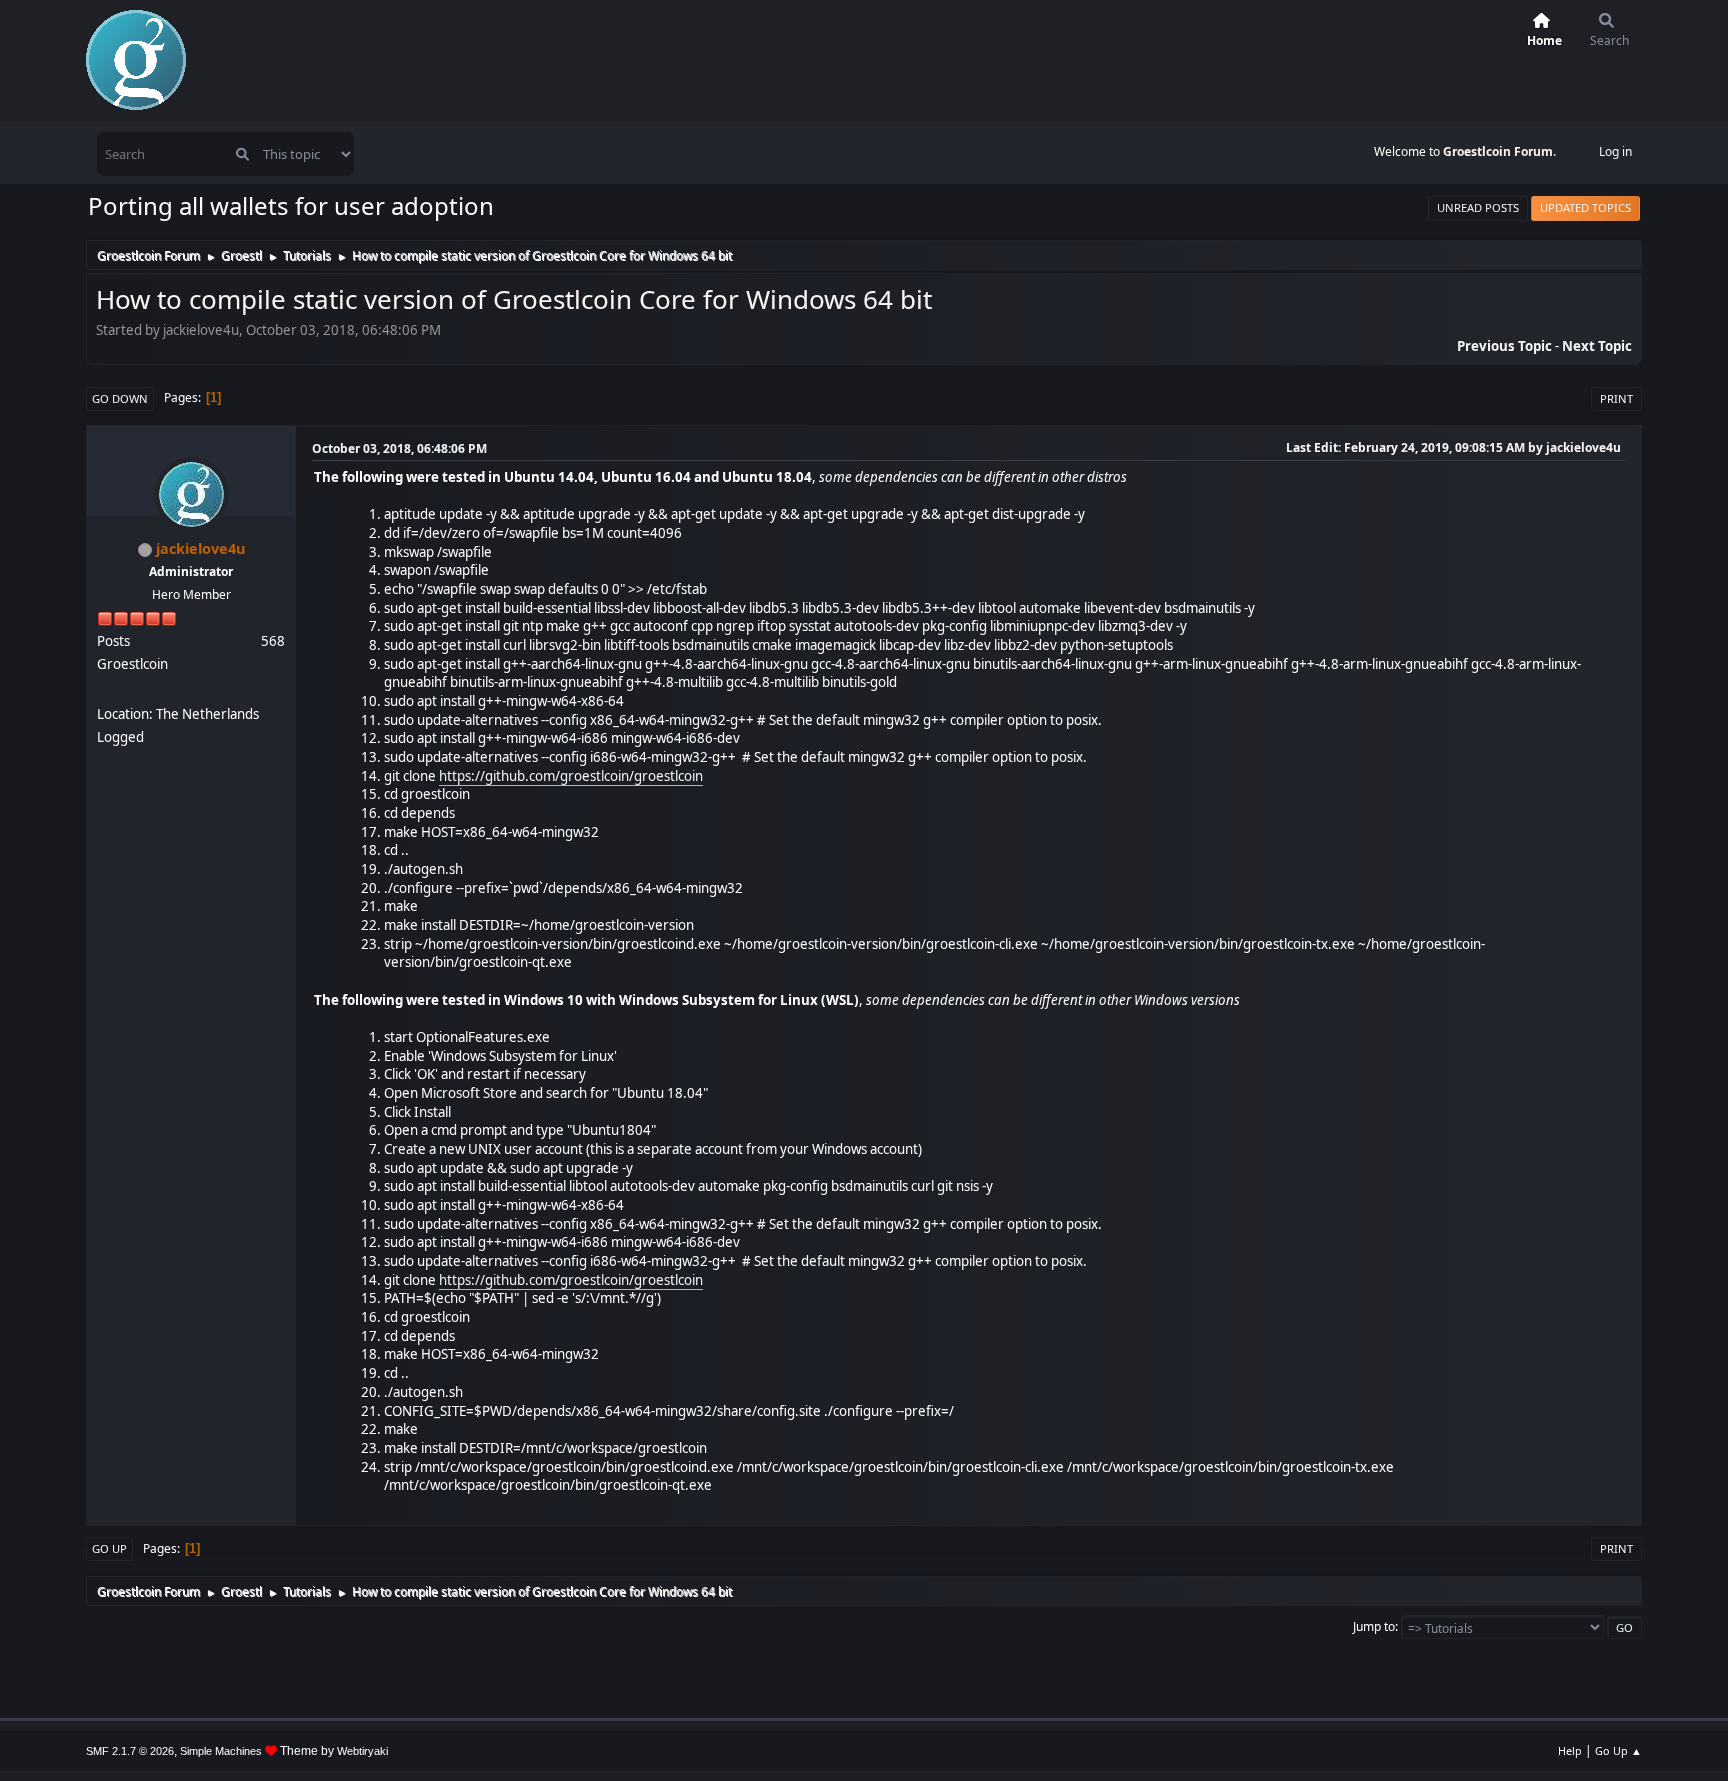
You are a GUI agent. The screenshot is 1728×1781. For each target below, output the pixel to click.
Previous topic (1504, 346)
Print (1616, 398)
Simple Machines (221, 1751)
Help (1570, 1750)
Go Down (120, 398)
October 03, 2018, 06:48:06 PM (399, 448)
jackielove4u (200, 548)
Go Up (109, 1548)
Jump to (1374, 1626)
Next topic (1597, 346)
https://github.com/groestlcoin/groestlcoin (571, 776)
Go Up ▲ (1618, 1750)
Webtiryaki (362, 1751)
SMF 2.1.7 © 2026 (130, 1751)
